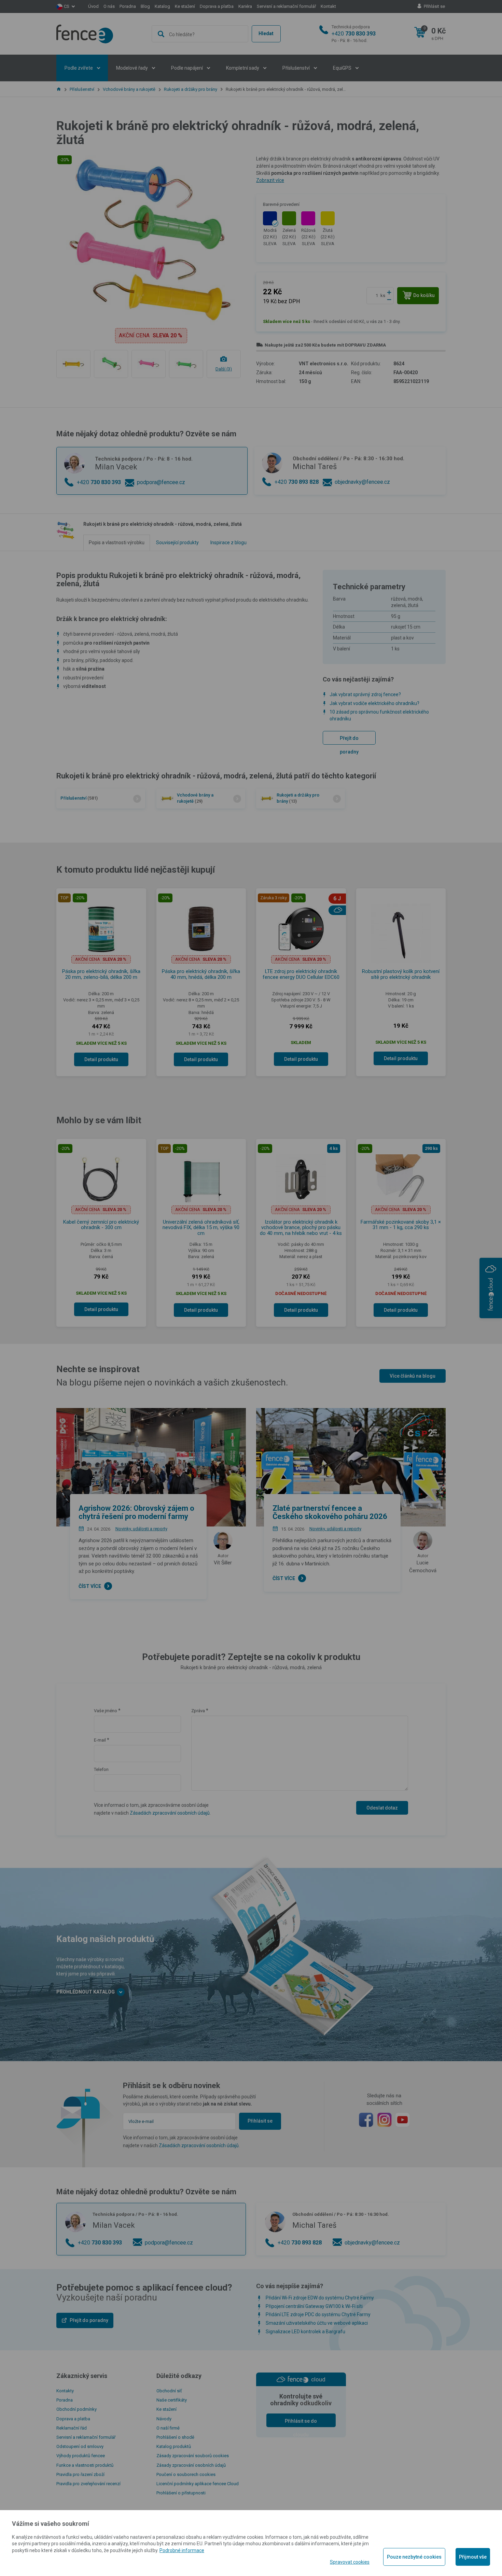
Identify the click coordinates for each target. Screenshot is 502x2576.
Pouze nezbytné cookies (414, 2557)
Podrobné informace (182, 2550)
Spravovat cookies (350, 2562)
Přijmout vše (473, 2557)
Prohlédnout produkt (251, 248)
